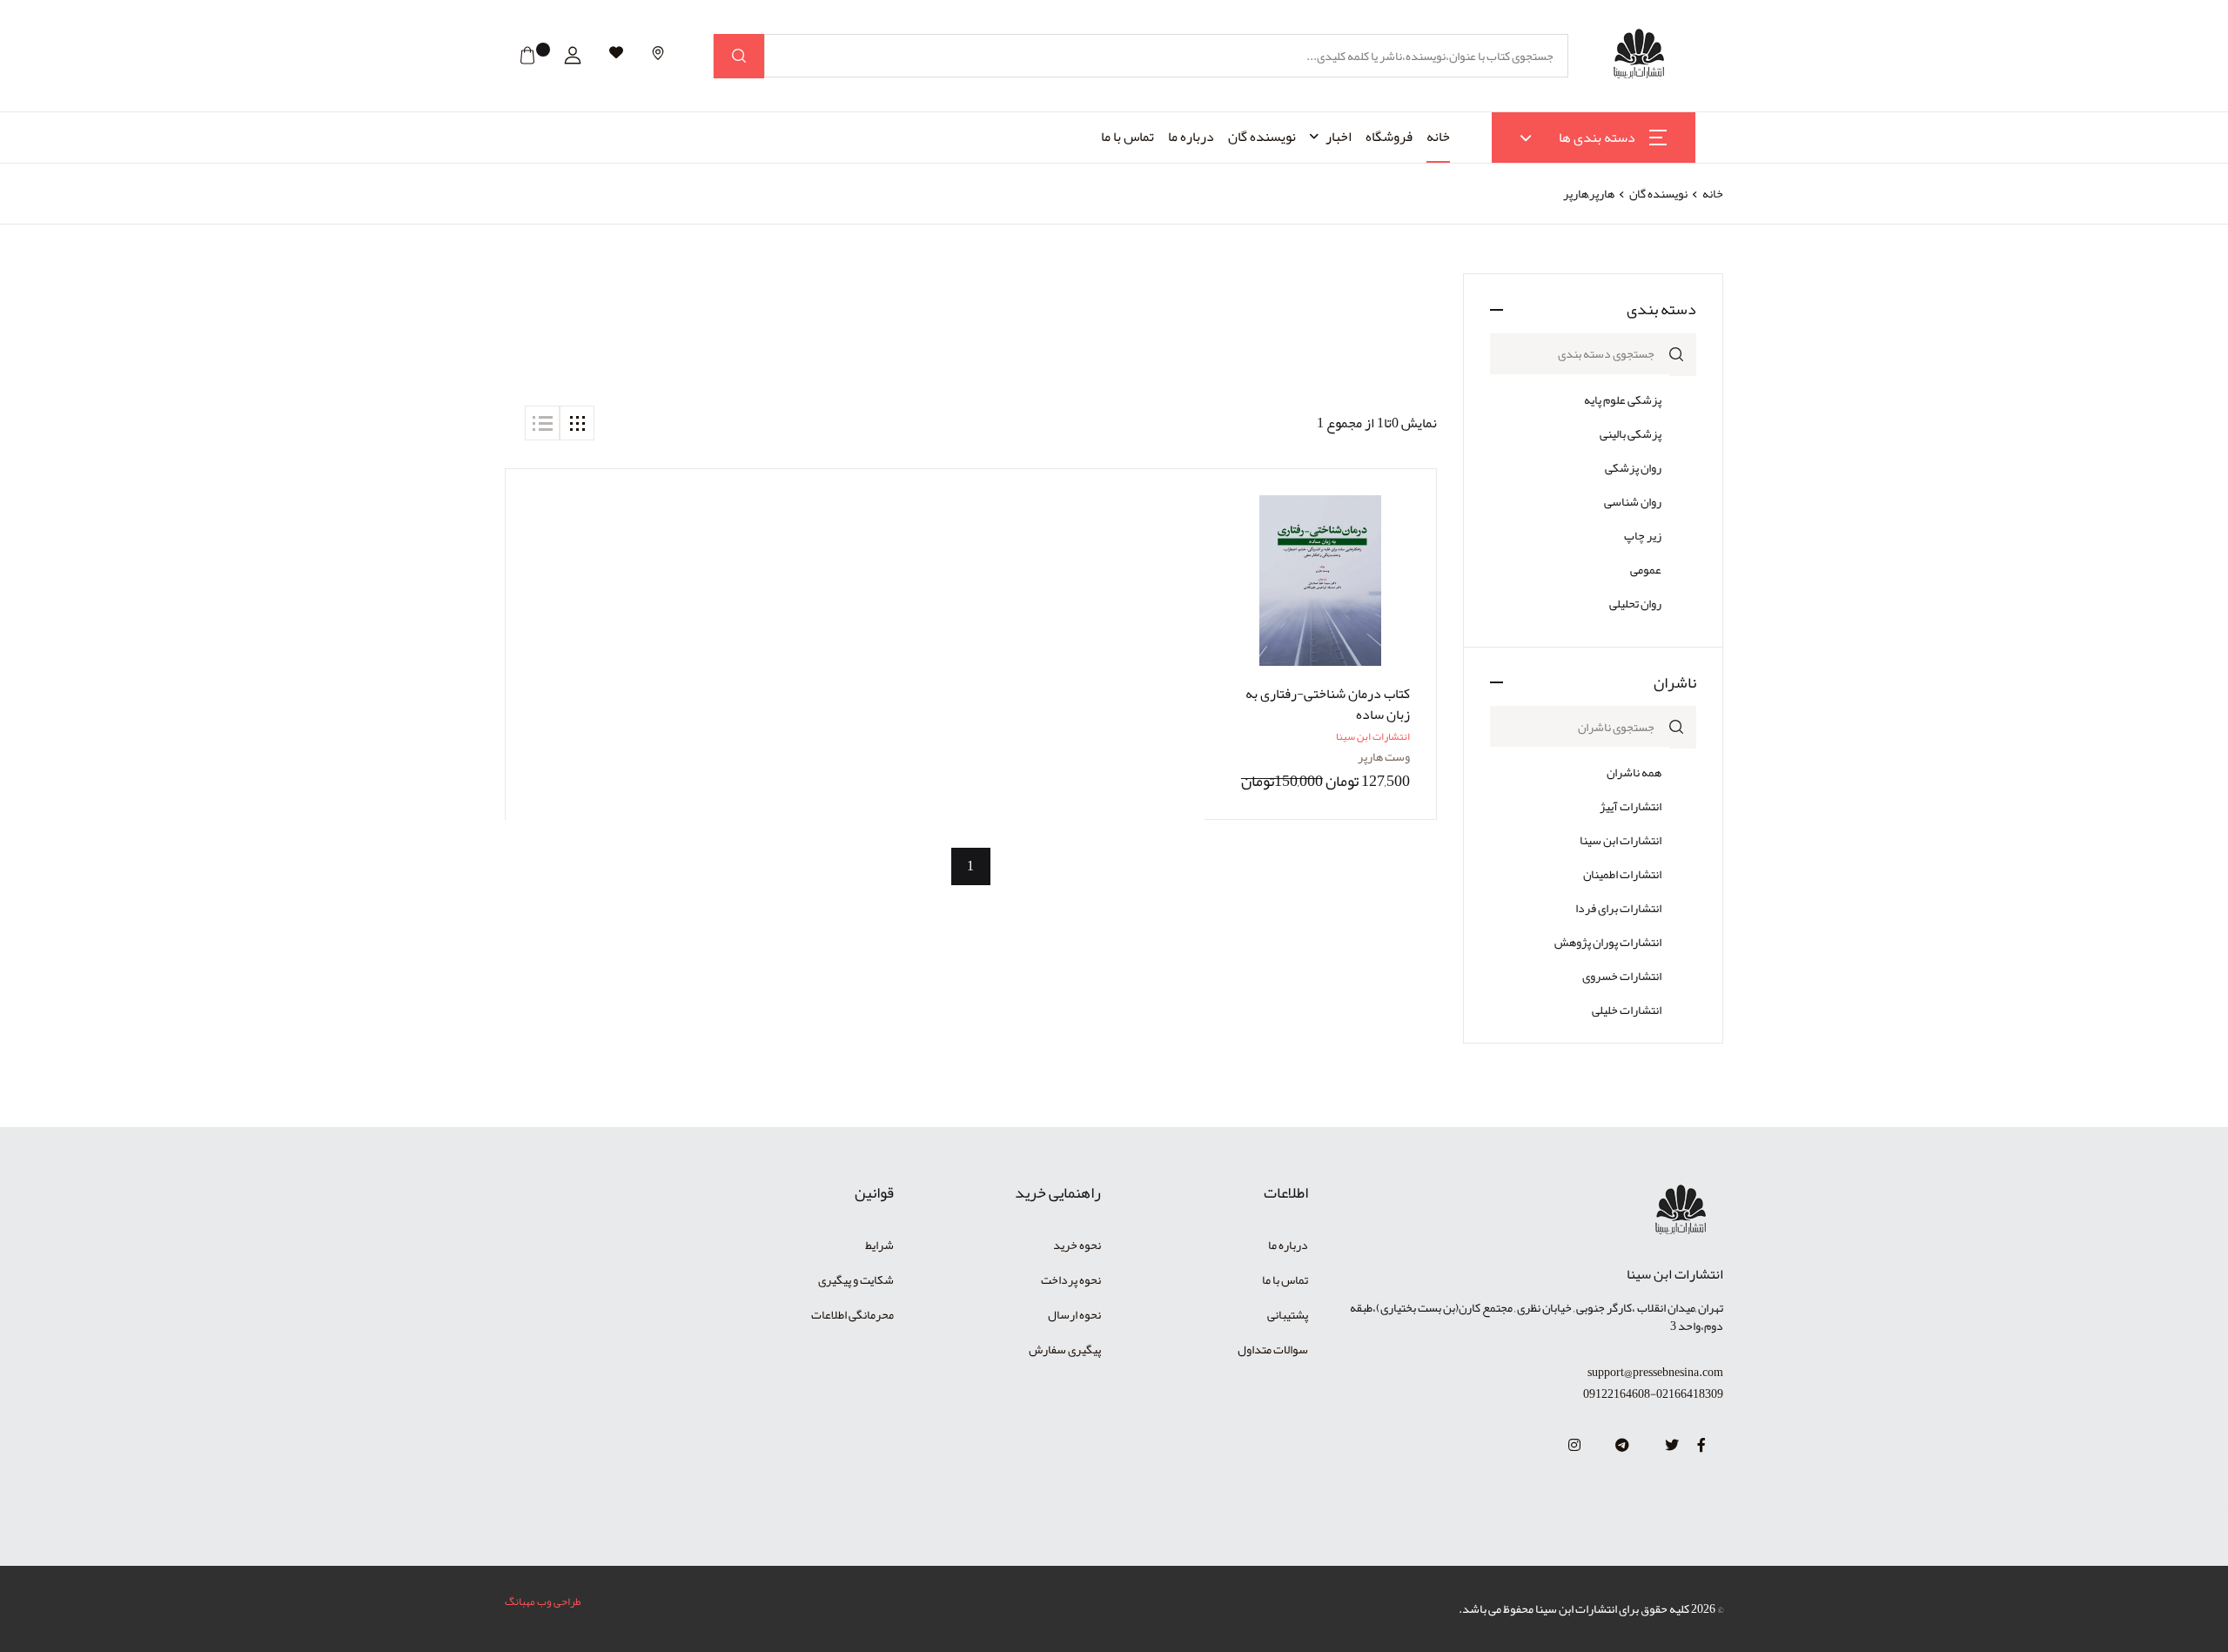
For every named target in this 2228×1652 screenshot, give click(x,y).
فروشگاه (1389, 137)
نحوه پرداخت (1071, 1279)
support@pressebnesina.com (1655, 1372)
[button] (573, 56)
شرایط (879, 1245)
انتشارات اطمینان (1622, 874)
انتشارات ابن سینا (1621, 840)
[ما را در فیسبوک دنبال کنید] (1701, 1446)
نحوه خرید (1077, 1245)
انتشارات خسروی (1622, 976)
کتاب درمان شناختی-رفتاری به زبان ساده (1328, 704)
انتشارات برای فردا (1618, 908)
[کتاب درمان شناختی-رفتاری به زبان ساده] (1319, 581)
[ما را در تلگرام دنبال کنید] (1622, 1446)
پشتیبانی (1288, 1314)
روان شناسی (1633, 501)
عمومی (1646, 569)
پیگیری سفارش (1065, 1349)
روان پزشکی (1633, 467)
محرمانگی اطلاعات (852, 1314)
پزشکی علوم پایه (1623, 400)
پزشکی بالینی (1631, 433)
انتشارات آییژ (1631, 806)
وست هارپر (1384, 756)
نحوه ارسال (1074, 1314)
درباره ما (1191, 137)
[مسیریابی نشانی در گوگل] (658, 54)
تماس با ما (1127, 137)
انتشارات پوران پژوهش (1608, 942)
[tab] (577, 423)
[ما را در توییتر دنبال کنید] (1672, 1446)
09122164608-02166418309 (1653, 1394)
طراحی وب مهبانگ (543, 1602)
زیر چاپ (1643, 535)
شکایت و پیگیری (856, 1279)
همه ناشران (1634, 772)
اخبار (1339, 137)
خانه (1438, 137)
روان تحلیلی (1635, 603)
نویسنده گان (1262, 137)
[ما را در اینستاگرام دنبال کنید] (1574, 1446)
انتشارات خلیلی (1627, 1010)
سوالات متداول (1273, 1349)
